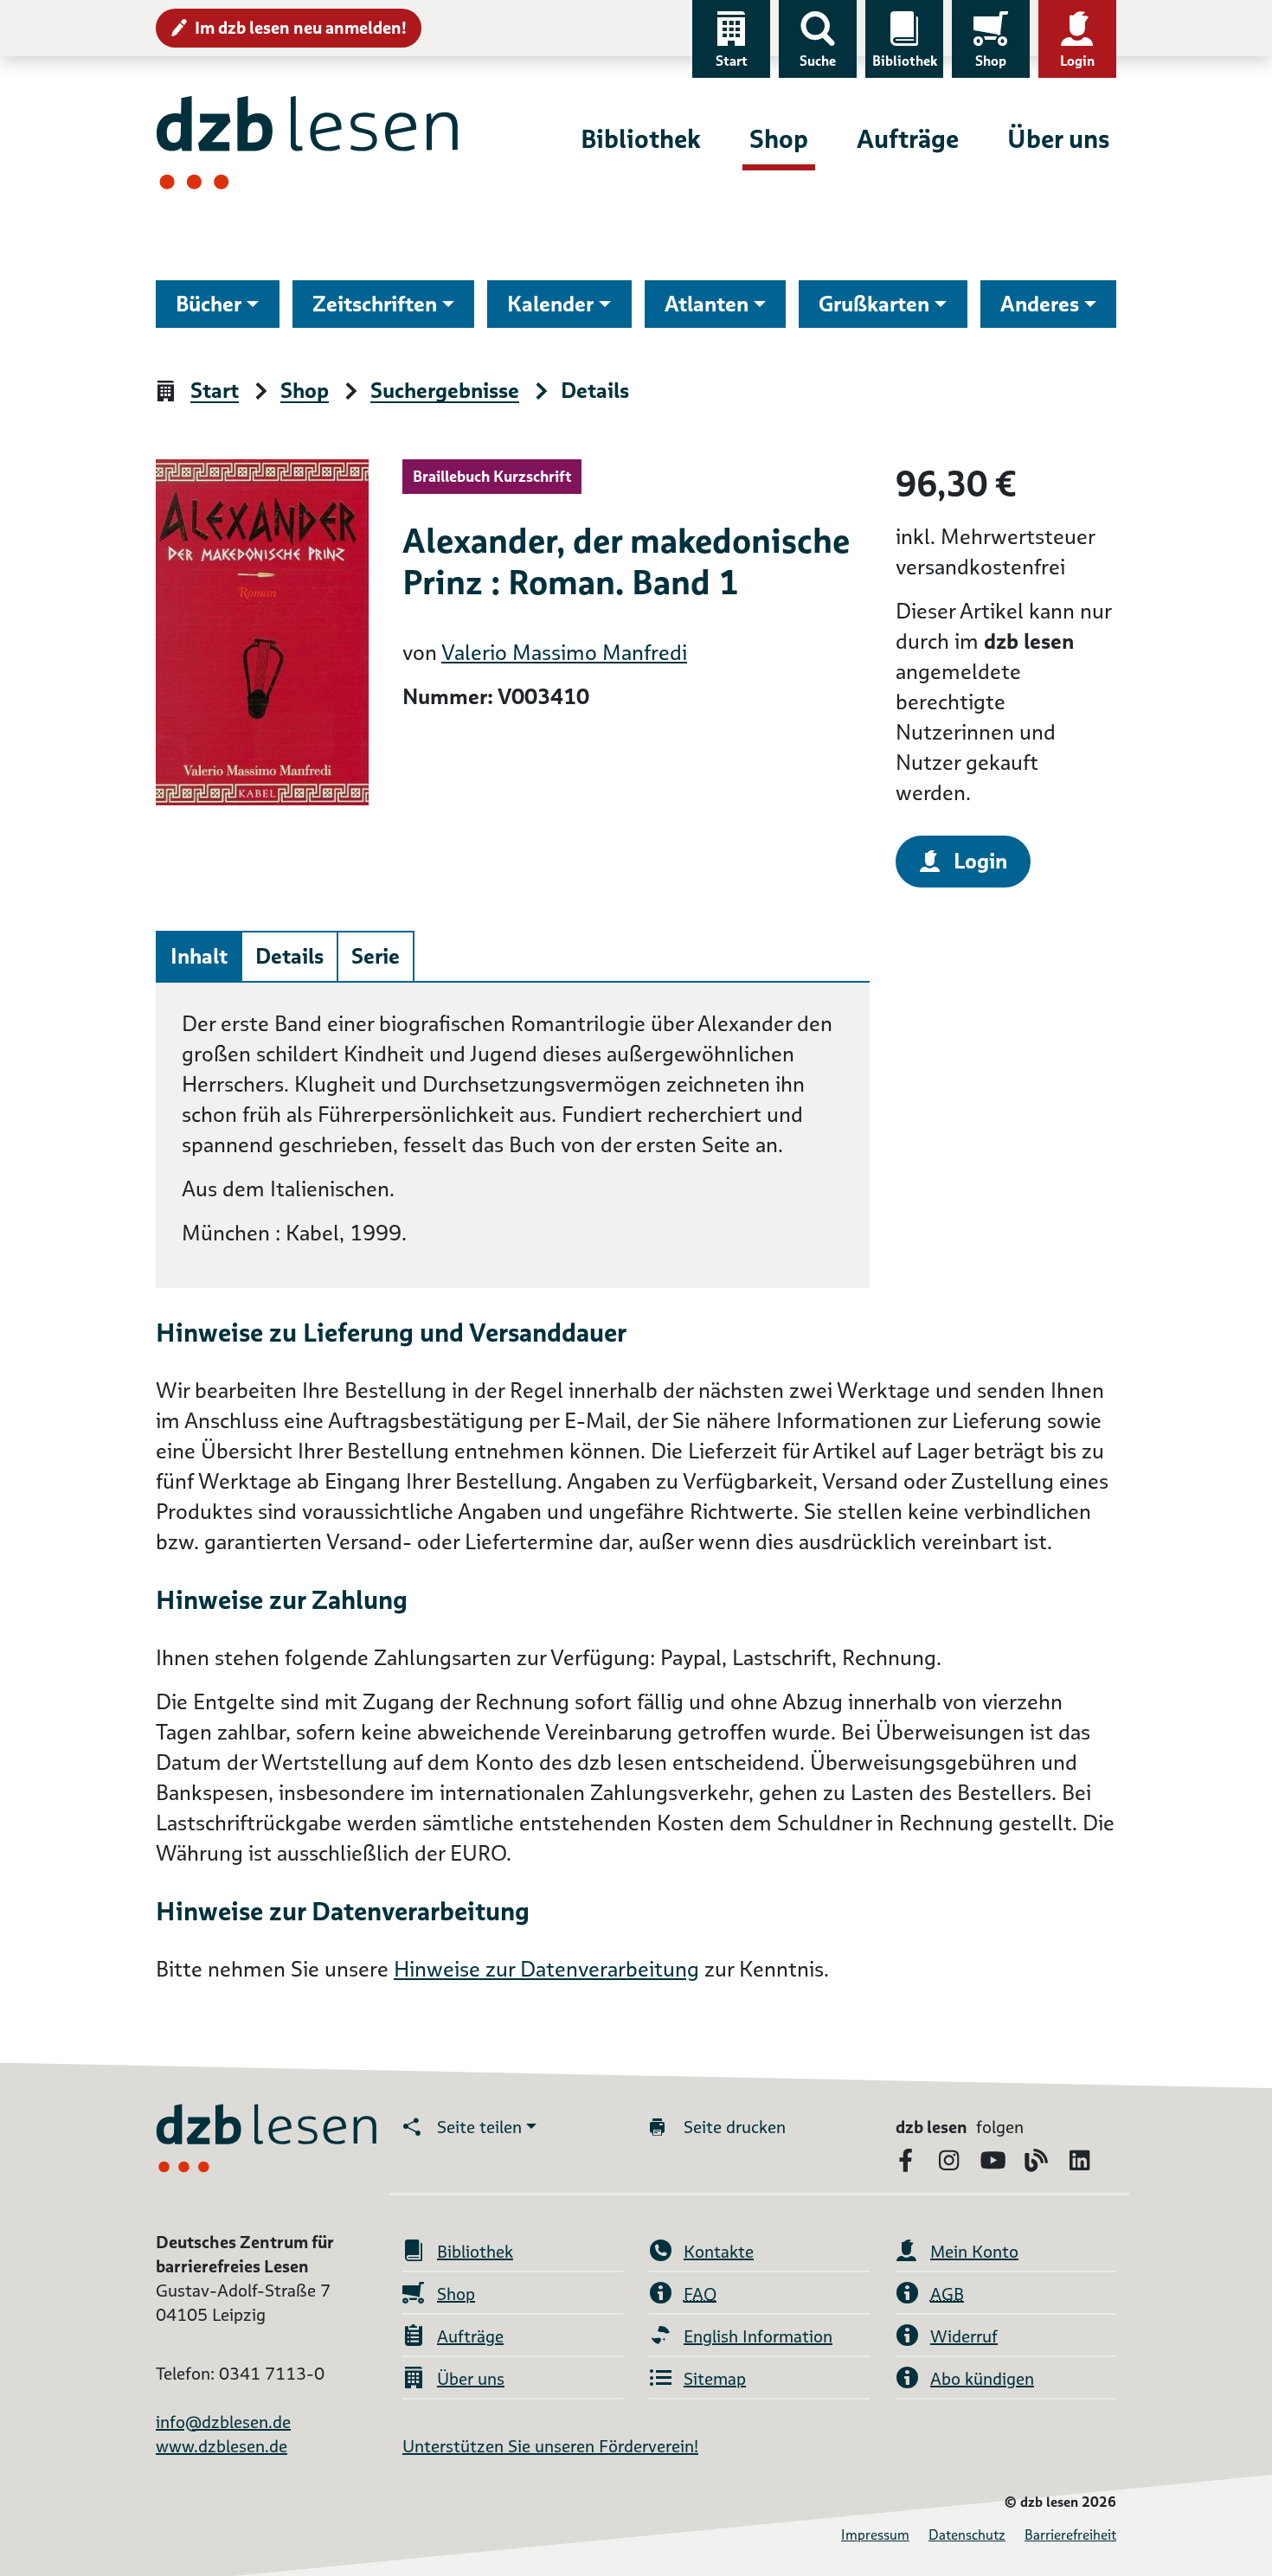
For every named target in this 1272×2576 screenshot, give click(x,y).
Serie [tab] (376, 956)
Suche (818, 61)
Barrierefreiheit (1070, 2535)
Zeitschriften (375, 304)
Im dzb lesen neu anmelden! (301, 28)
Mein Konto (974, 2252)
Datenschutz (967, 2535)
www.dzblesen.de (222, 2446)
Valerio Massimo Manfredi (564, 653)
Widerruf (964, 2336)
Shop (991, 61)
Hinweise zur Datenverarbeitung (546, 1969)
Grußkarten (874, 304)
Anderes (1040, 304)
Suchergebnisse (445, 391)
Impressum (875, 2535)
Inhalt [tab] (199, 956)
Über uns (1058, 139)
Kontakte (719, 2252)
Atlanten (707, 304)
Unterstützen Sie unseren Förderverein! (550, 2446)
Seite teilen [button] (479, 2127)
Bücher (209, 304)
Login (1077, 61)
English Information (758, 2336)
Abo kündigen (982, 2379)
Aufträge (908, 139)
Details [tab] (289, 956)
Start (732, 61)
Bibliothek (905, 61)
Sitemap (715, 2379)
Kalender (550, 304)
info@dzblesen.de (223, 2422)
